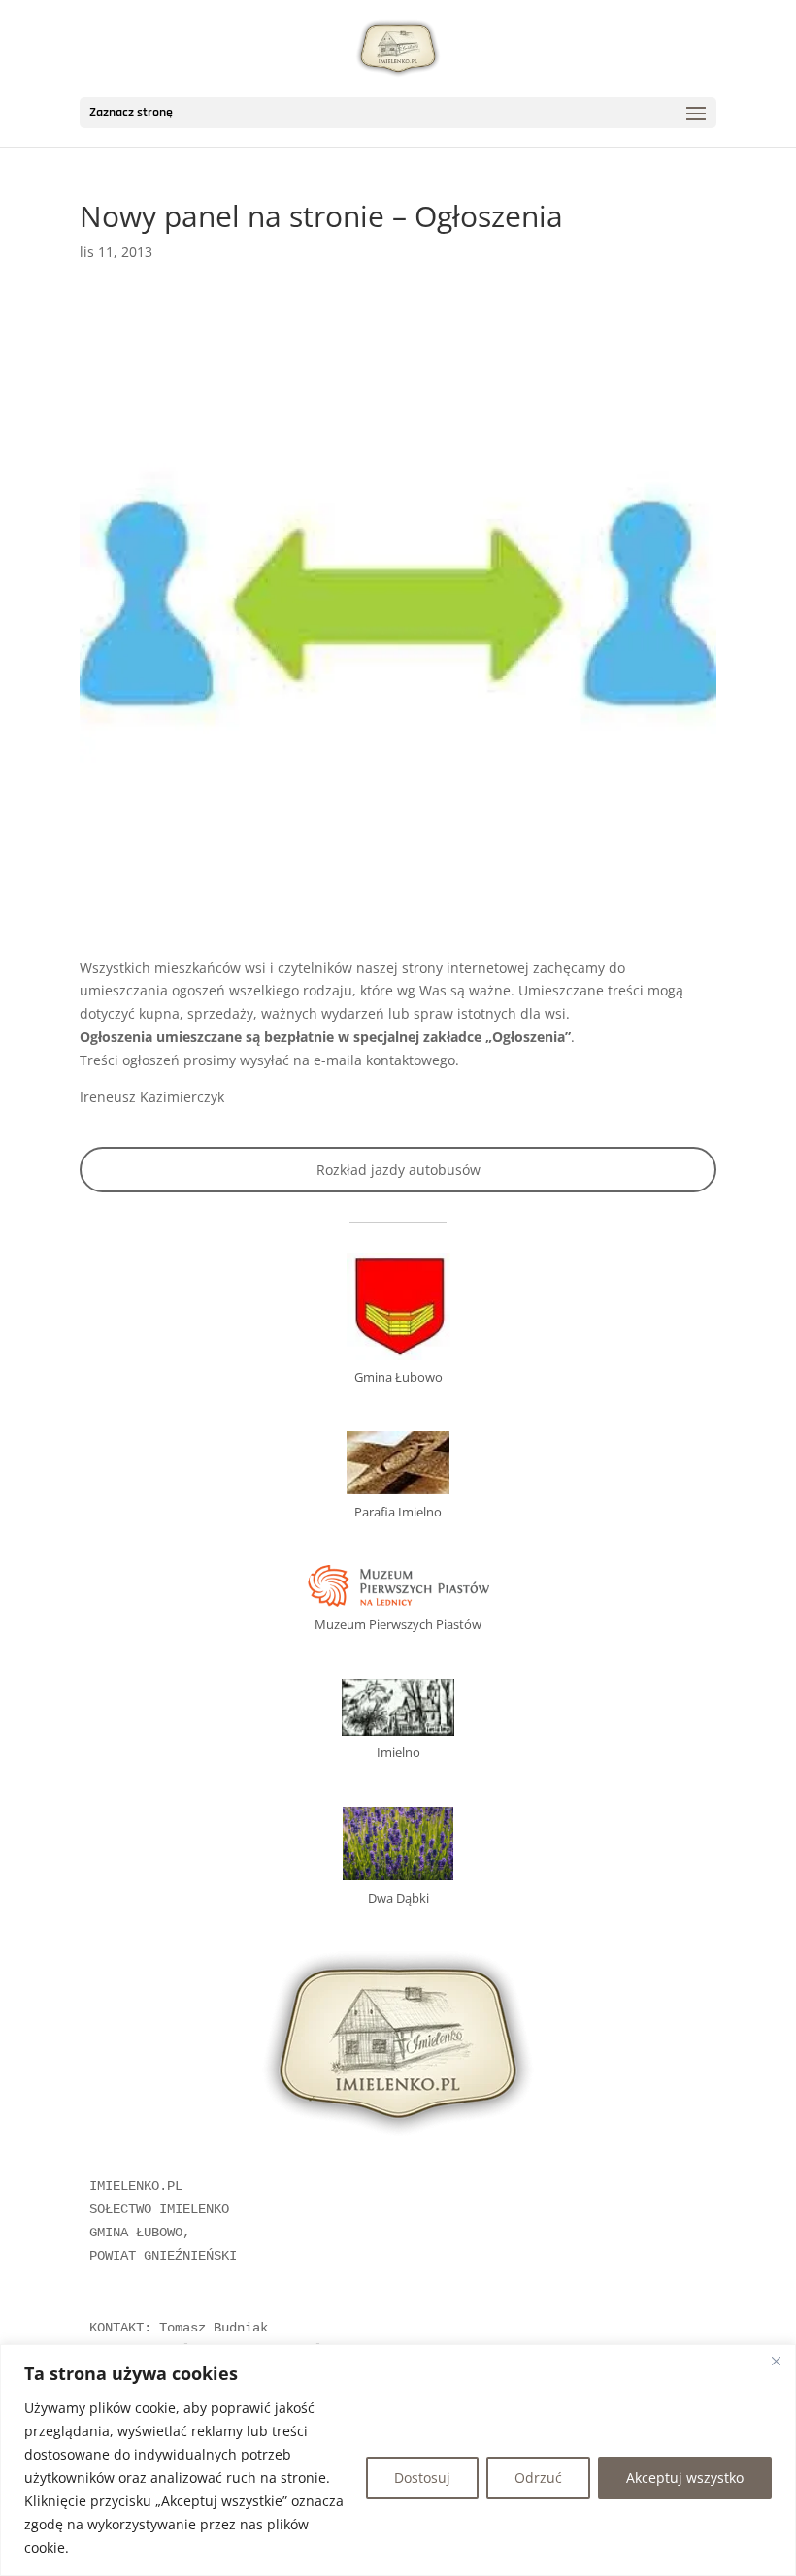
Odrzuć (538, 2478)
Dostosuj (422, 2478)
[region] (398, 2460)
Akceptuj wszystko (685, 2478)
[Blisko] (776, 2361)
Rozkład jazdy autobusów (398, 1170)
